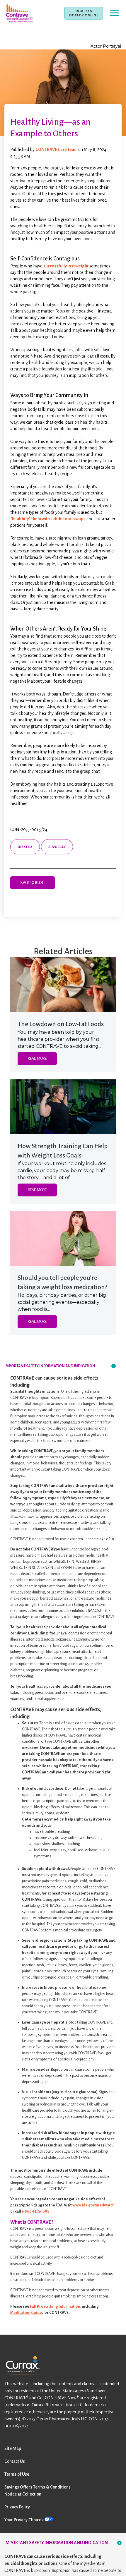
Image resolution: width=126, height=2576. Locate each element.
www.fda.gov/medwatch (93, 2205)
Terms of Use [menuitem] (17, 2474)
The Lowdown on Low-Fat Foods (61, 1024)
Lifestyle (25, 847)
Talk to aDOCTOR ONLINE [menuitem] (84, 13)
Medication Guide (26, 2313)
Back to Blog (33, 883)
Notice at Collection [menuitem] (23, 2494)
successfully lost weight (66, 266)
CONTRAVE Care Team (57, 150)
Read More (37, 1059)
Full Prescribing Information (55, 2307)
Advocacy (57, 847)
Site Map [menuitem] (13, 2448)
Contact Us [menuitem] (15, 2461)
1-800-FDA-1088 (36, 2211)
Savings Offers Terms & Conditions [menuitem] (38, 2487)
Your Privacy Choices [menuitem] (24, 2520)
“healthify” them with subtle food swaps (48, 519)
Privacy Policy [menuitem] (17, 2507)
